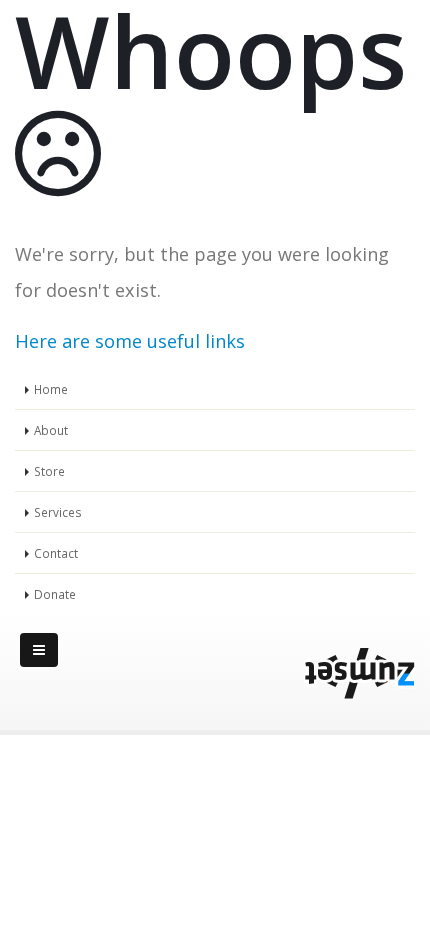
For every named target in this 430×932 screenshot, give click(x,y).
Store (49, 471)
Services (58, 512)
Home (51, 389)
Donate (55, 594)
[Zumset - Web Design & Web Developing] (359, 674)
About (51, 430)
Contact (56, 553)
